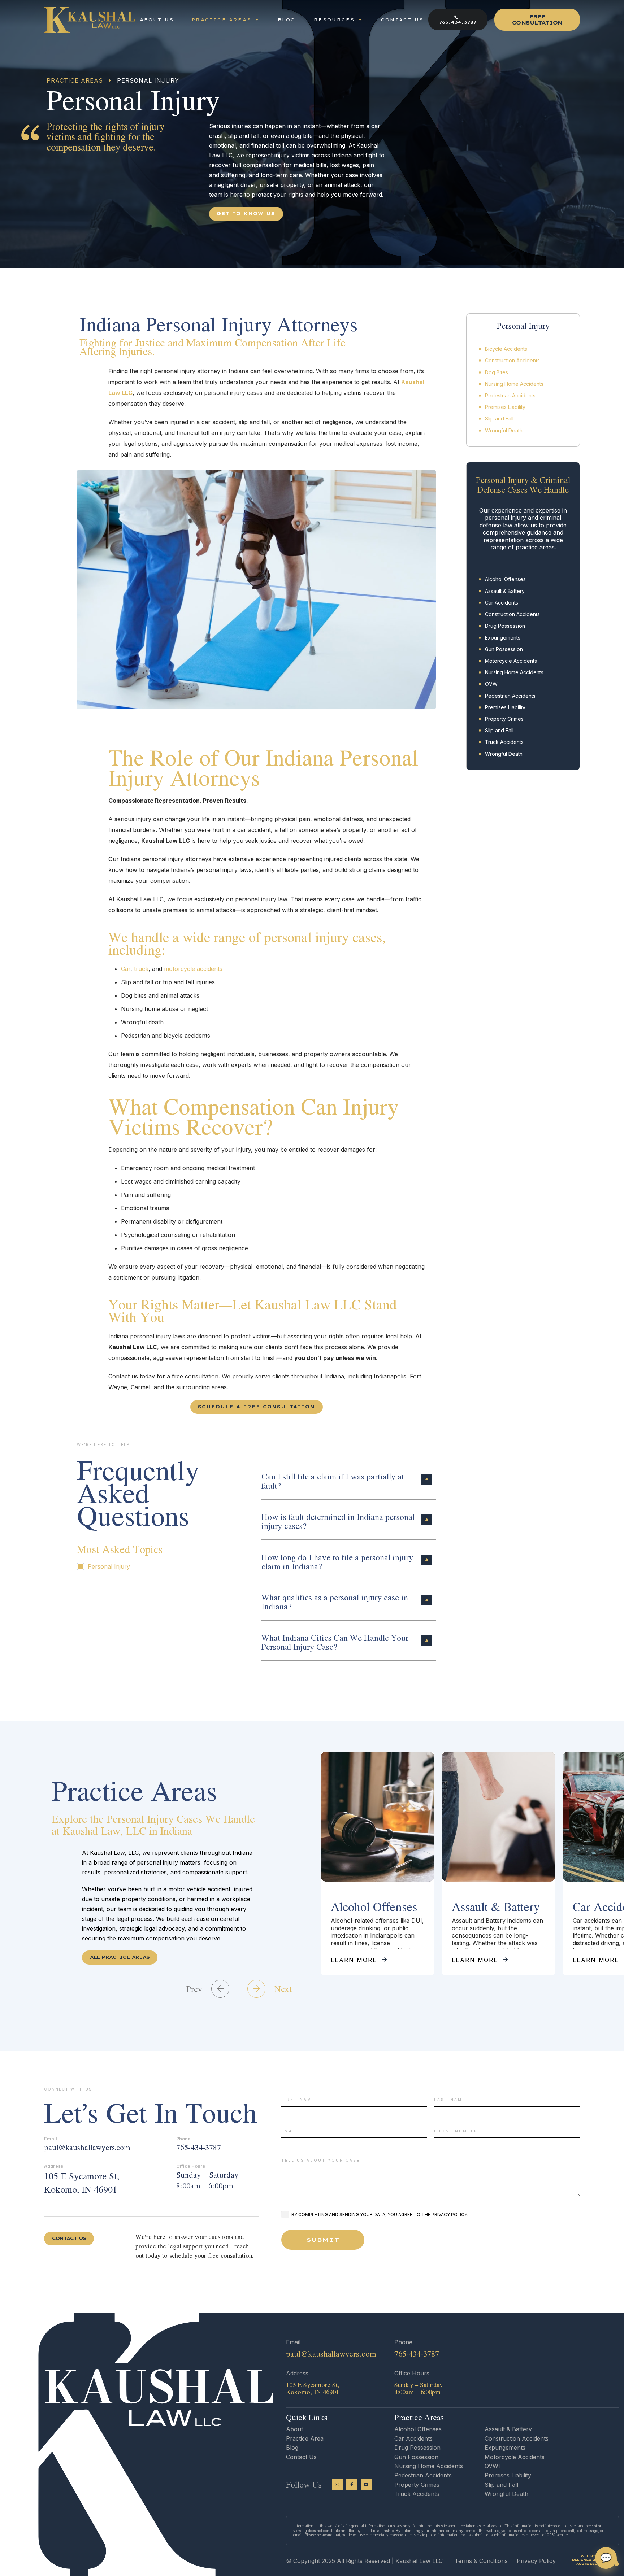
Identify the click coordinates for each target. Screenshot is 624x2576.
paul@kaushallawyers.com (87, 2147)
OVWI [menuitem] (492, 684)
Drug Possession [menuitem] (505, 626)
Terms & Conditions (481, 2561)
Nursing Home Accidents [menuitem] (514, 384)
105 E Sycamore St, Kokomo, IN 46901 (82, 2183)
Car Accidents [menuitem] (502, 603)
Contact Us (301, 2457)
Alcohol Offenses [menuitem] (505, 579)
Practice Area (305, 2438)
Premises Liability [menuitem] (505, 407)
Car (126, 969)
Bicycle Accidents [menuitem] (506, 349)
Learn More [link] (354, 1960)
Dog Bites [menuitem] (497, 372)
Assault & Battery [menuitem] (505, 591)
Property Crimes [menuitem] (504, 719)
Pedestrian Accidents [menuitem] (510, 395)
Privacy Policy (536, 2561)
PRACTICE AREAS (75, 80)
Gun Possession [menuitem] (504, 649)
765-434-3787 (199, 2147)
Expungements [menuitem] (503, 638)
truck (141, 969)
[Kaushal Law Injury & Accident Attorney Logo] (90, 20)
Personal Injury (109, 1566)
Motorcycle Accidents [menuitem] (511, 661)
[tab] (349, 1479)
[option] (378, 1864)
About (294, 2429)
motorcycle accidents (193, 969)
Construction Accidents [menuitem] (512, 360)
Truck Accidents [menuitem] (504, 742)
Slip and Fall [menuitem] (499, 419)
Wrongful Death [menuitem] (504, 430)
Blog (292, 2448)
